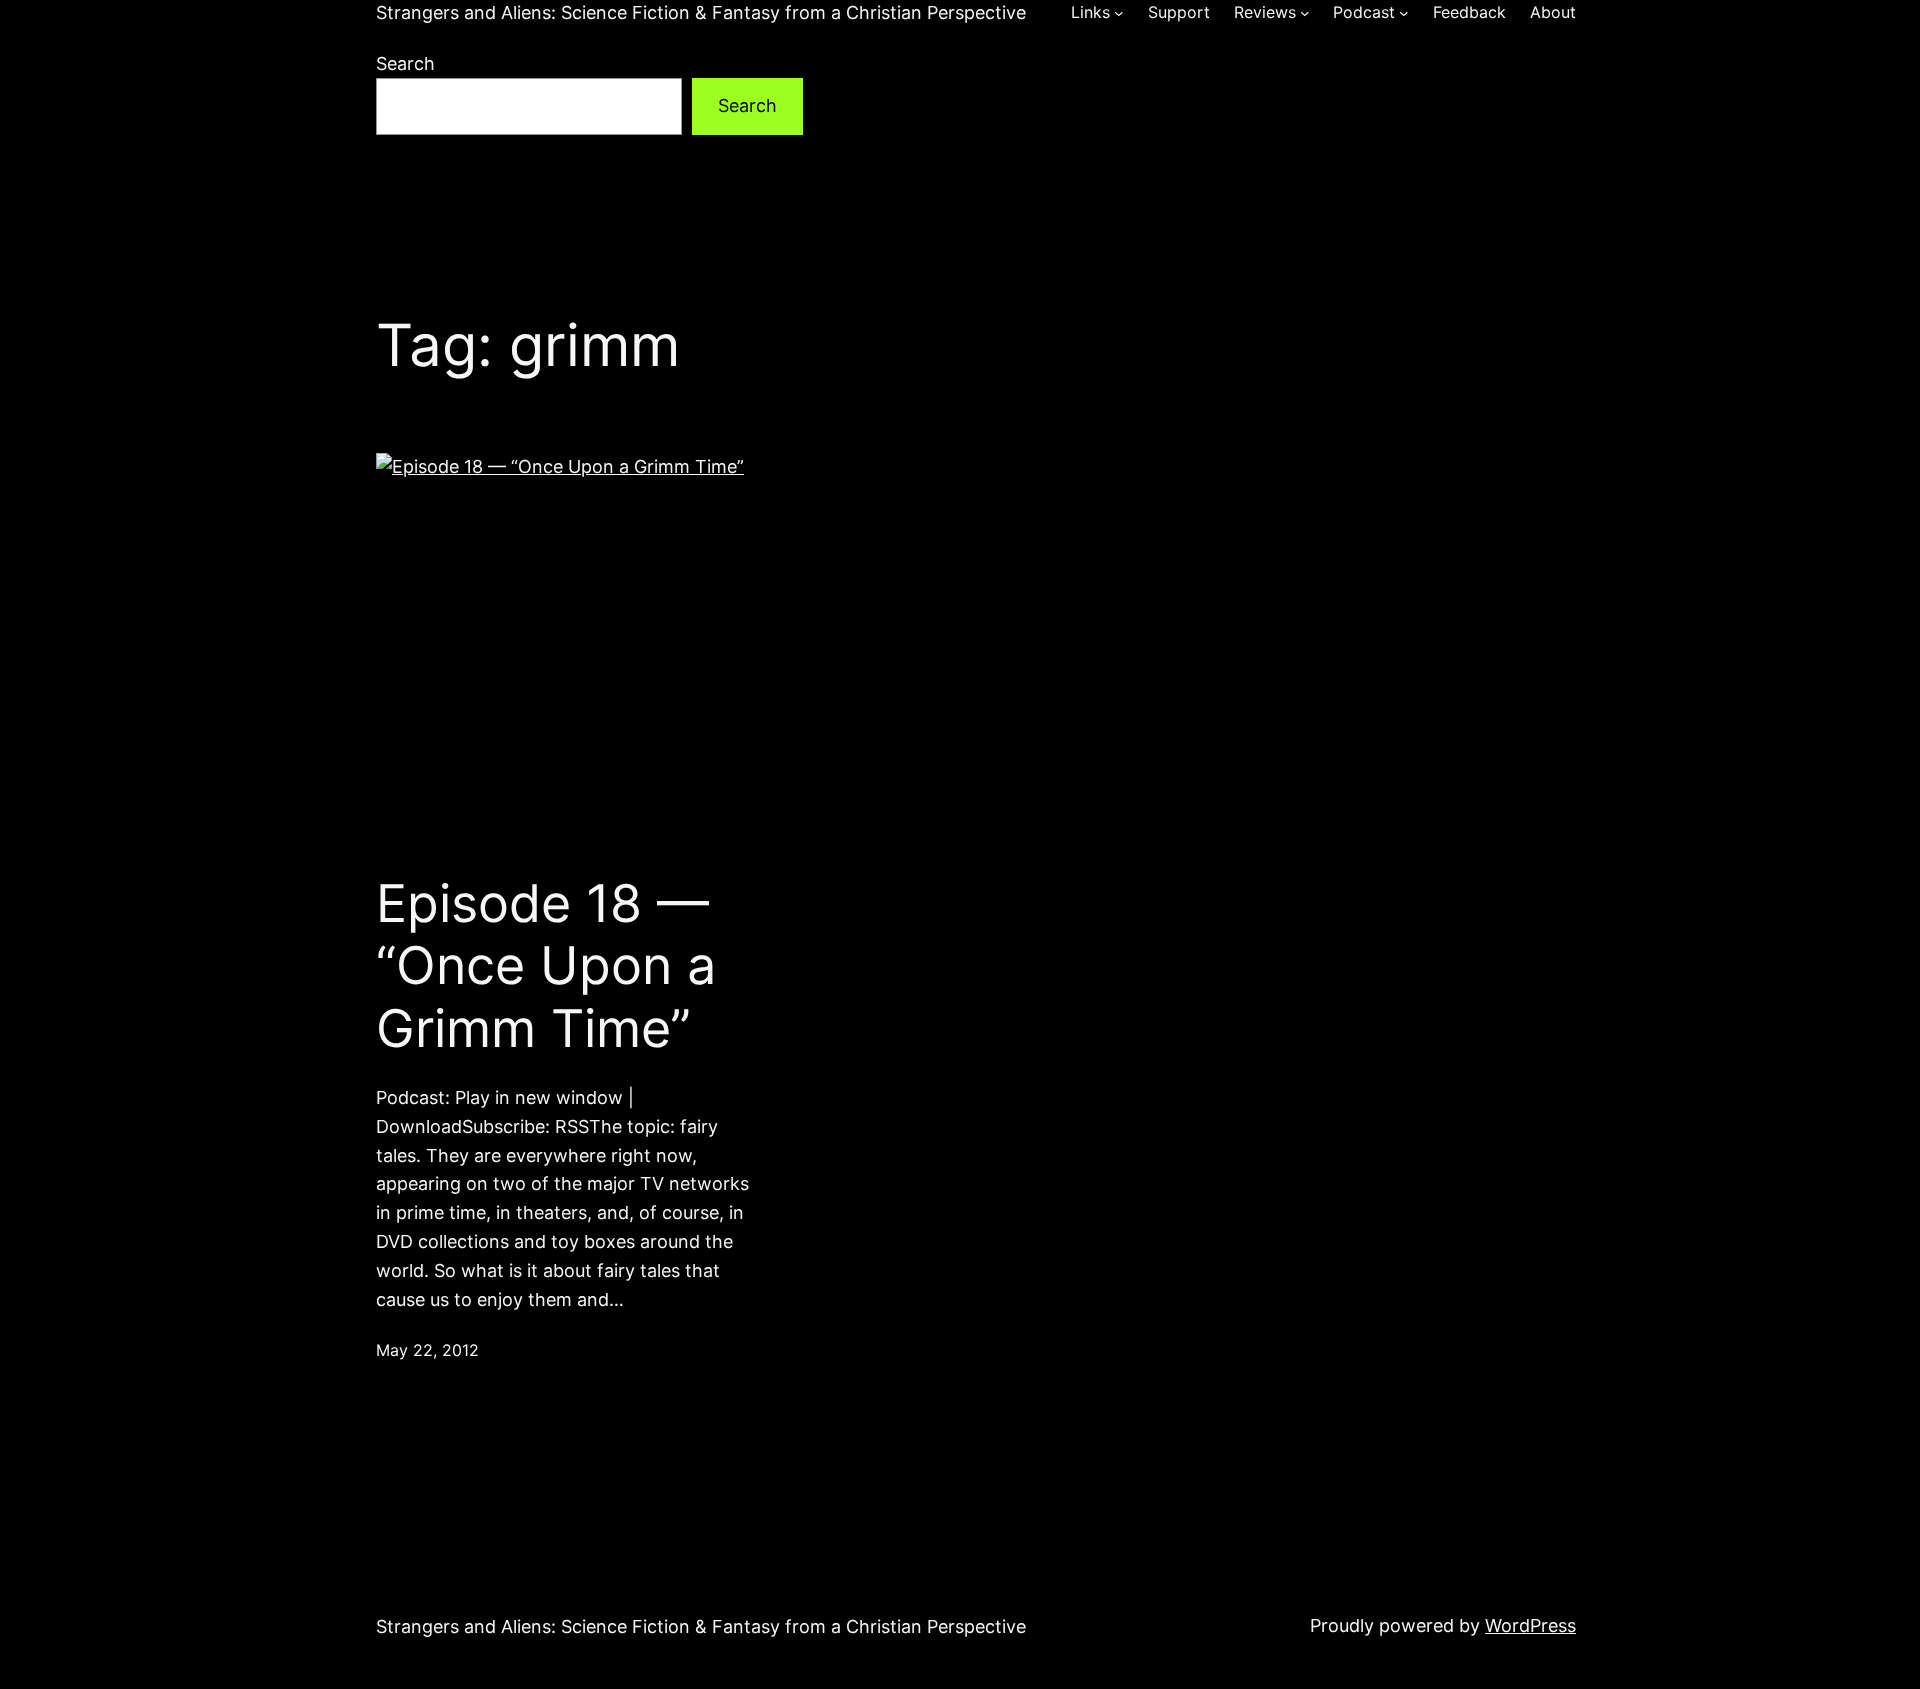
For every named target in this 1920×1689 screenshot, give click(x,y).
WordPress (1530, 1625)
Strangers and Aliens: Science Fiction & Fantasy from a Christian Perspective (701, 12)
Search (405, 63)
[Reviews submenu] (1305, 13)
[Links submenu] (1119, 13)
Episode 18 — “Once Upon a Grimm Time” (546, 966)
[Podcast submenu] (1404, 13)
